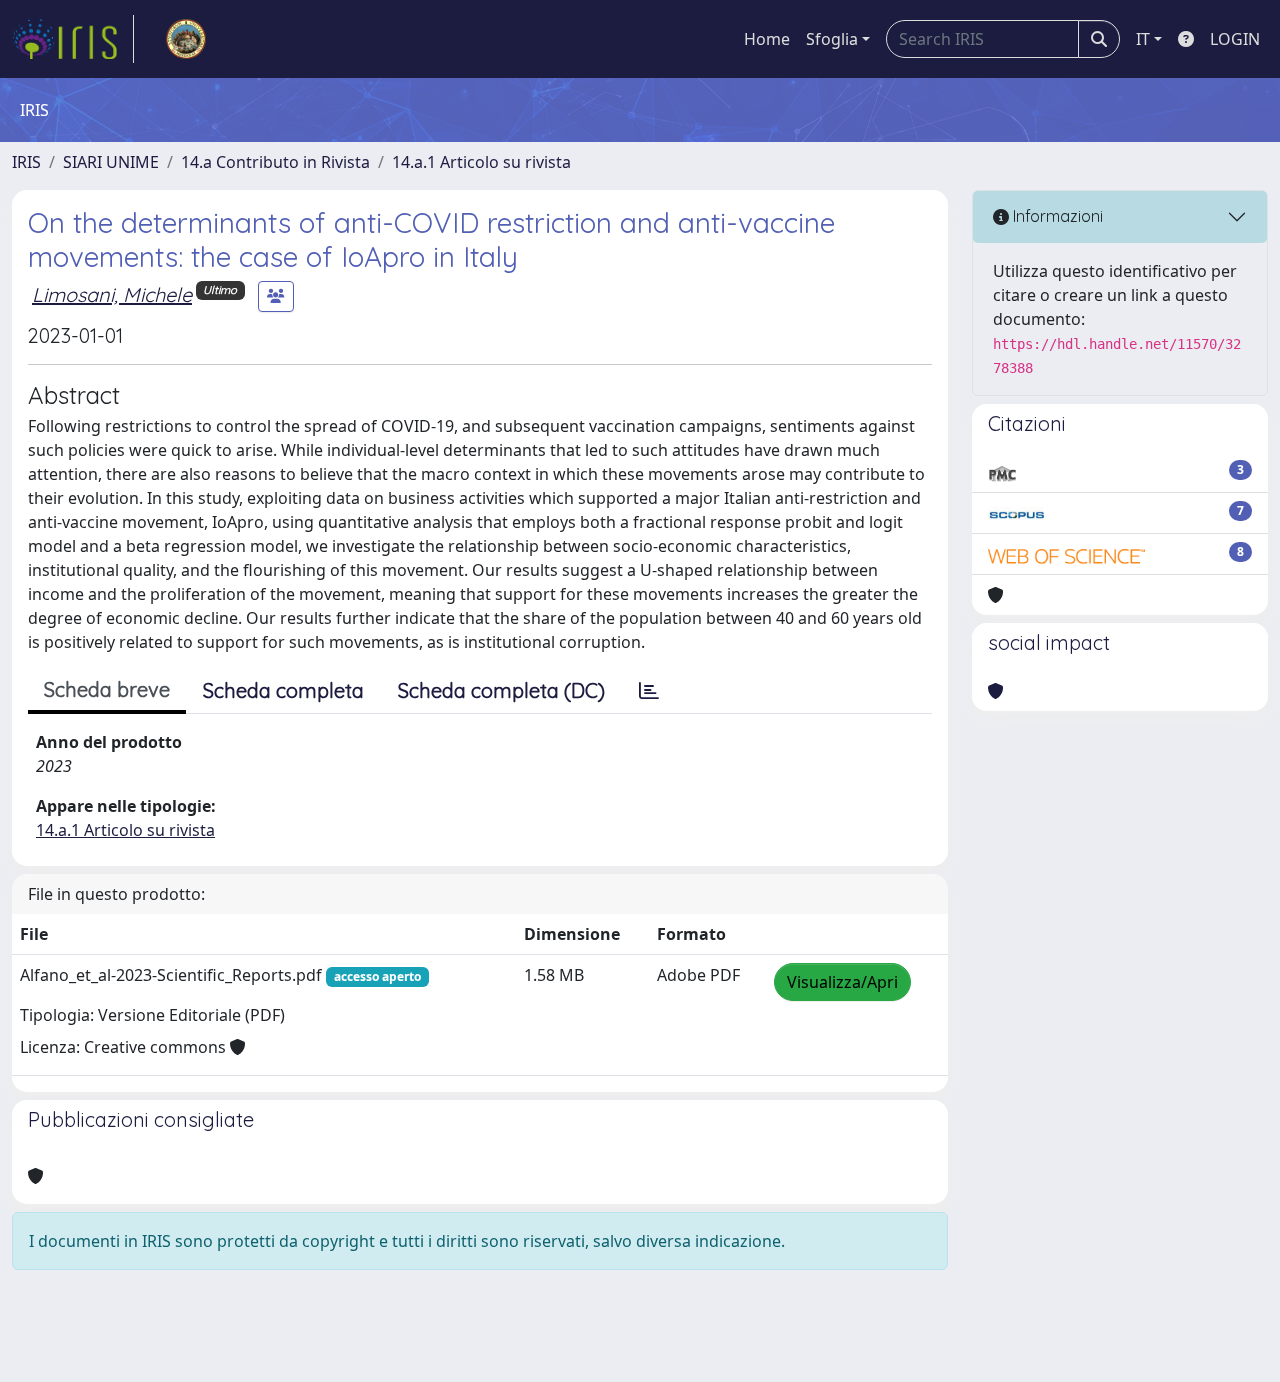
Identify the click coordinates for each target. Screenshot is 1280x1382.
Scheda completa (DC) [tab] (501, 690)
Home (767, 39)
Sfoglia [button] (832, 39)
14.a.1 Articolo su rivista (481, 162)
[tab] (649, 691)
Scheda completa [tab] (283, 690)
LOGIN (1235, 39)
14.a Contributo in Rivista (275, 162)
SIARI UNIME (111, 162)
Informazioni (1056, 216)
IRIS (26, 162)
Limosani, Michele (112, 294)
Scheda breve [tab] (107, 689)
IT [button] (1143, 39)
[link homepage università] (186, 39)
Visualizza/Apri (842, 982)
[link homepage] (73, 39)
